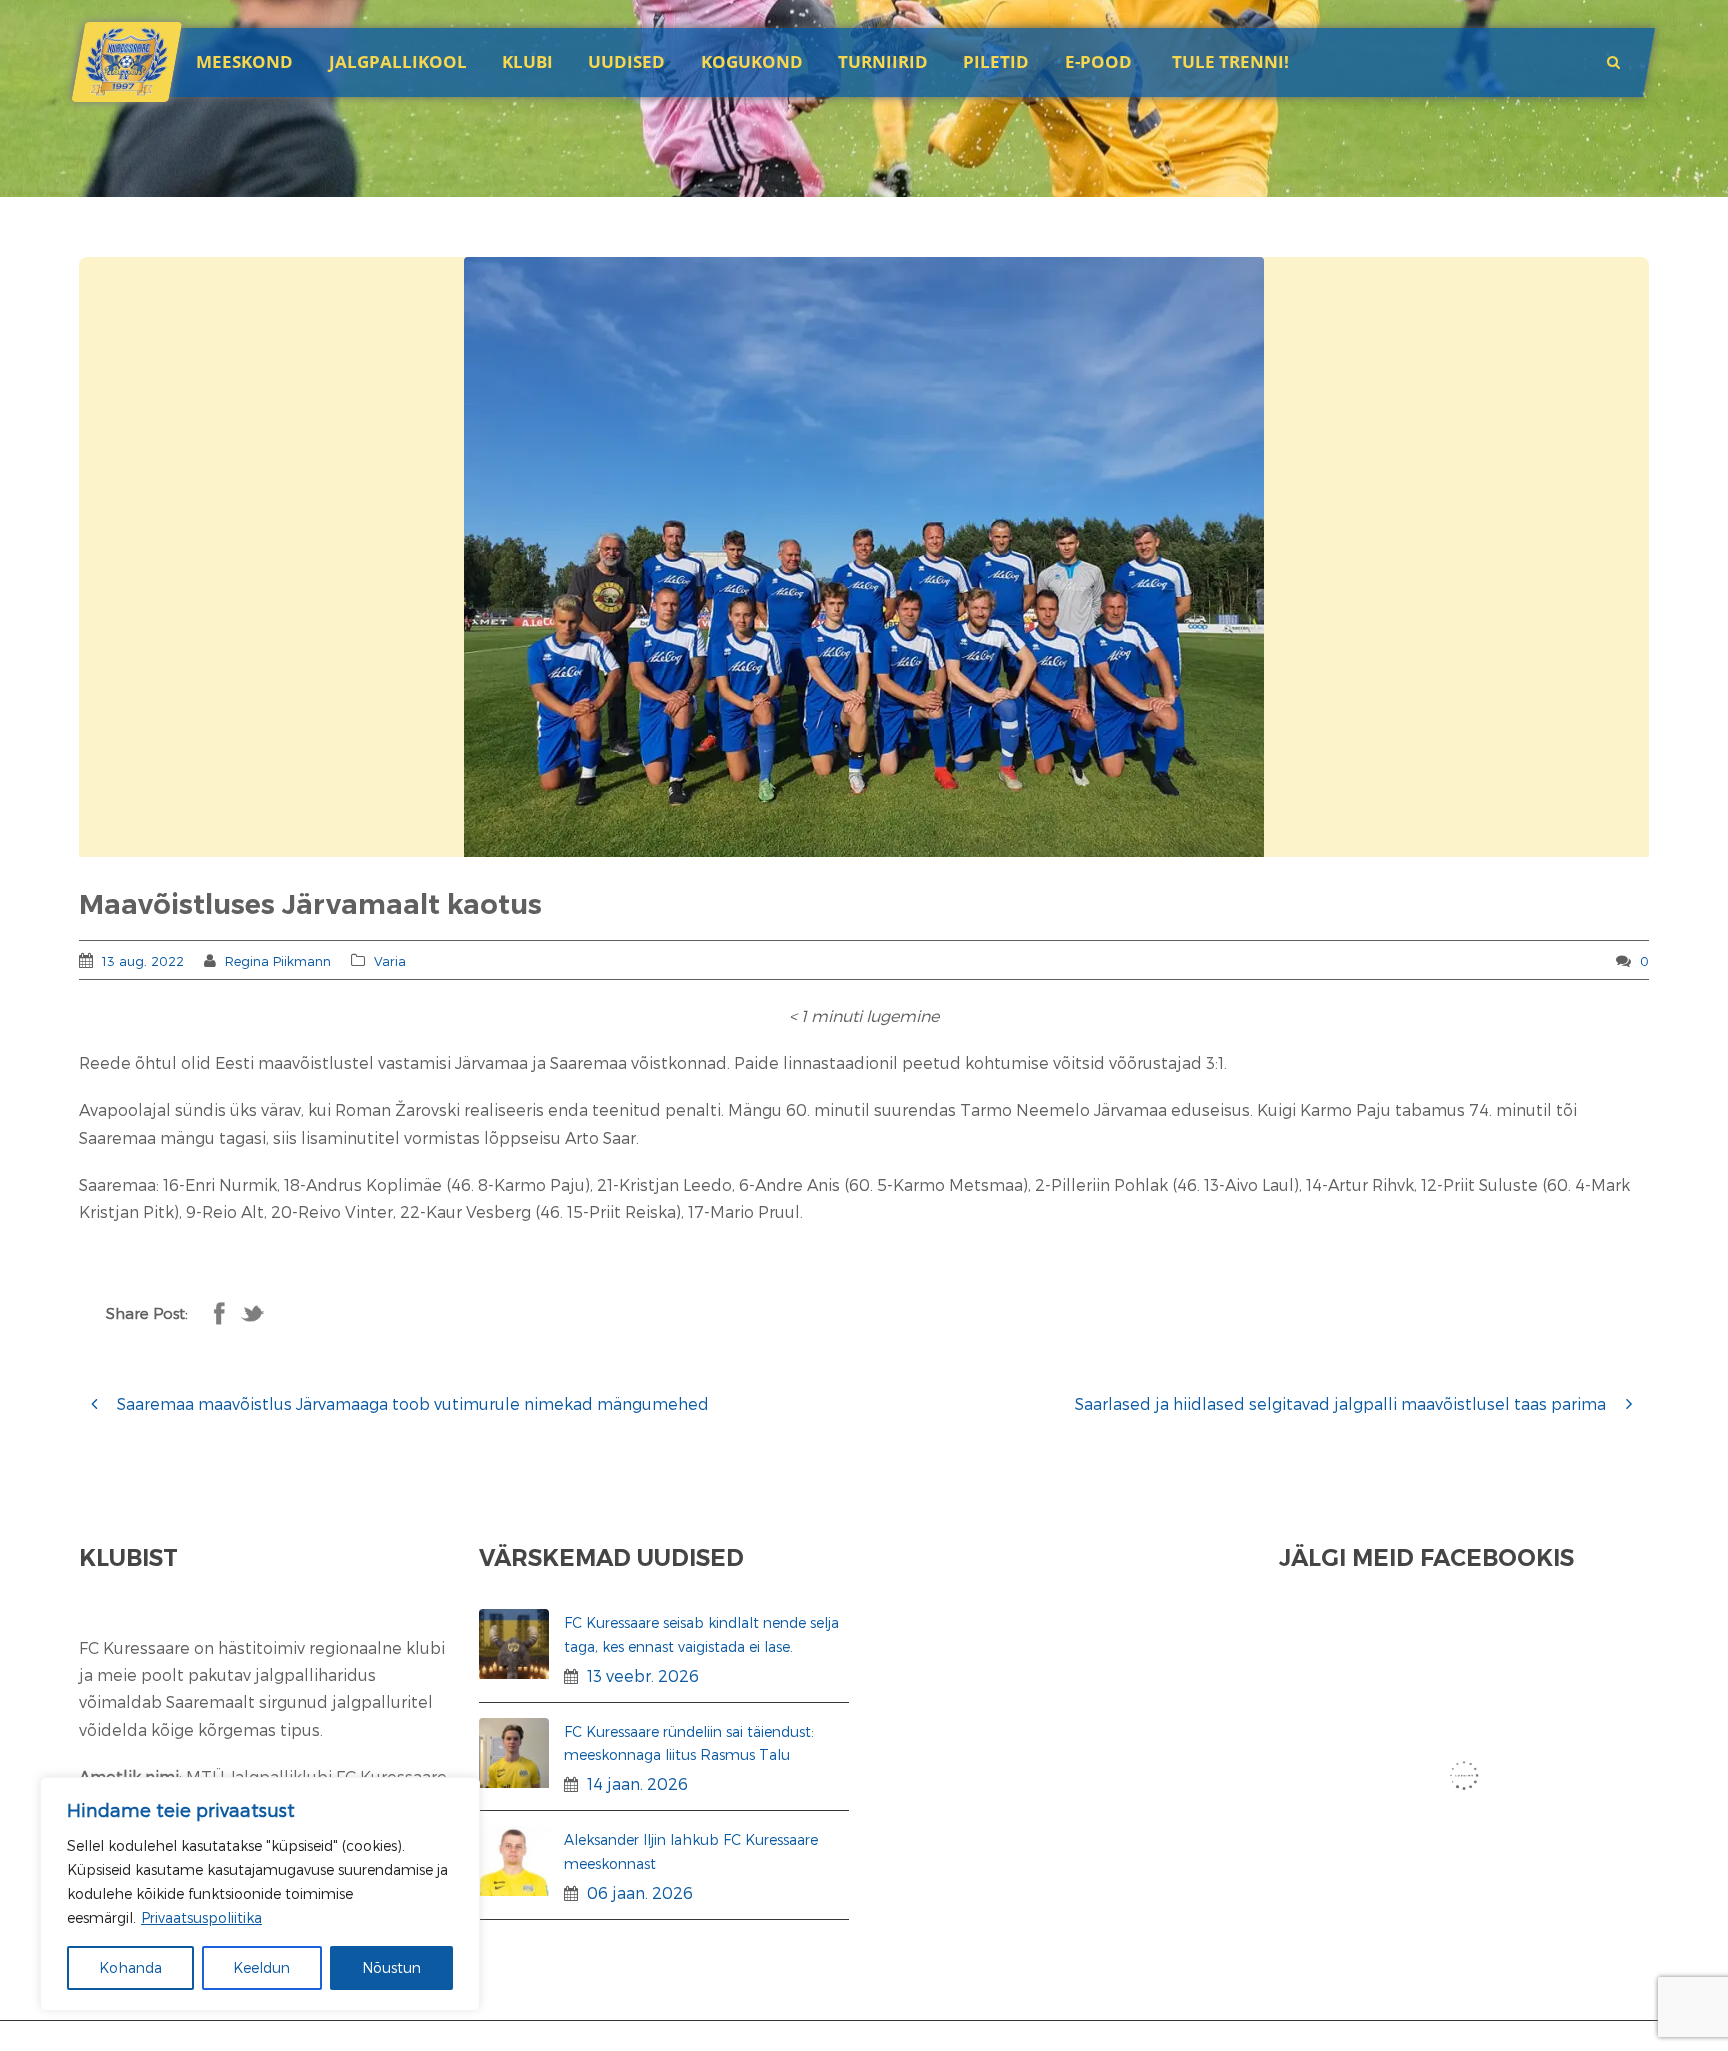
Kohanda (130, 1967)
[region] (260, 1894)
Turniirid (883, 61)
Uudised (626, 61)
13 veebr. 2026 (643, 1675)
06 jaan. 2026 (640, 1892)
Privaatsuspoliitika (201, 1917)
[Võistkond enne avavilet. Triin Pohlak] (864, 557)
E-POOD (1098, 61)
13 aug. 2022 (143, 961)
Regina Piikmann (278, 961)
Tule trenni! (1230, 61)
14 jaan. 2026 (637, 1783)
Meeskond (244, 61)
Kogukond (752, 61)
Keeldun (261, 1967)
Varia (390, 961)
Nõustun (391, 1967)
